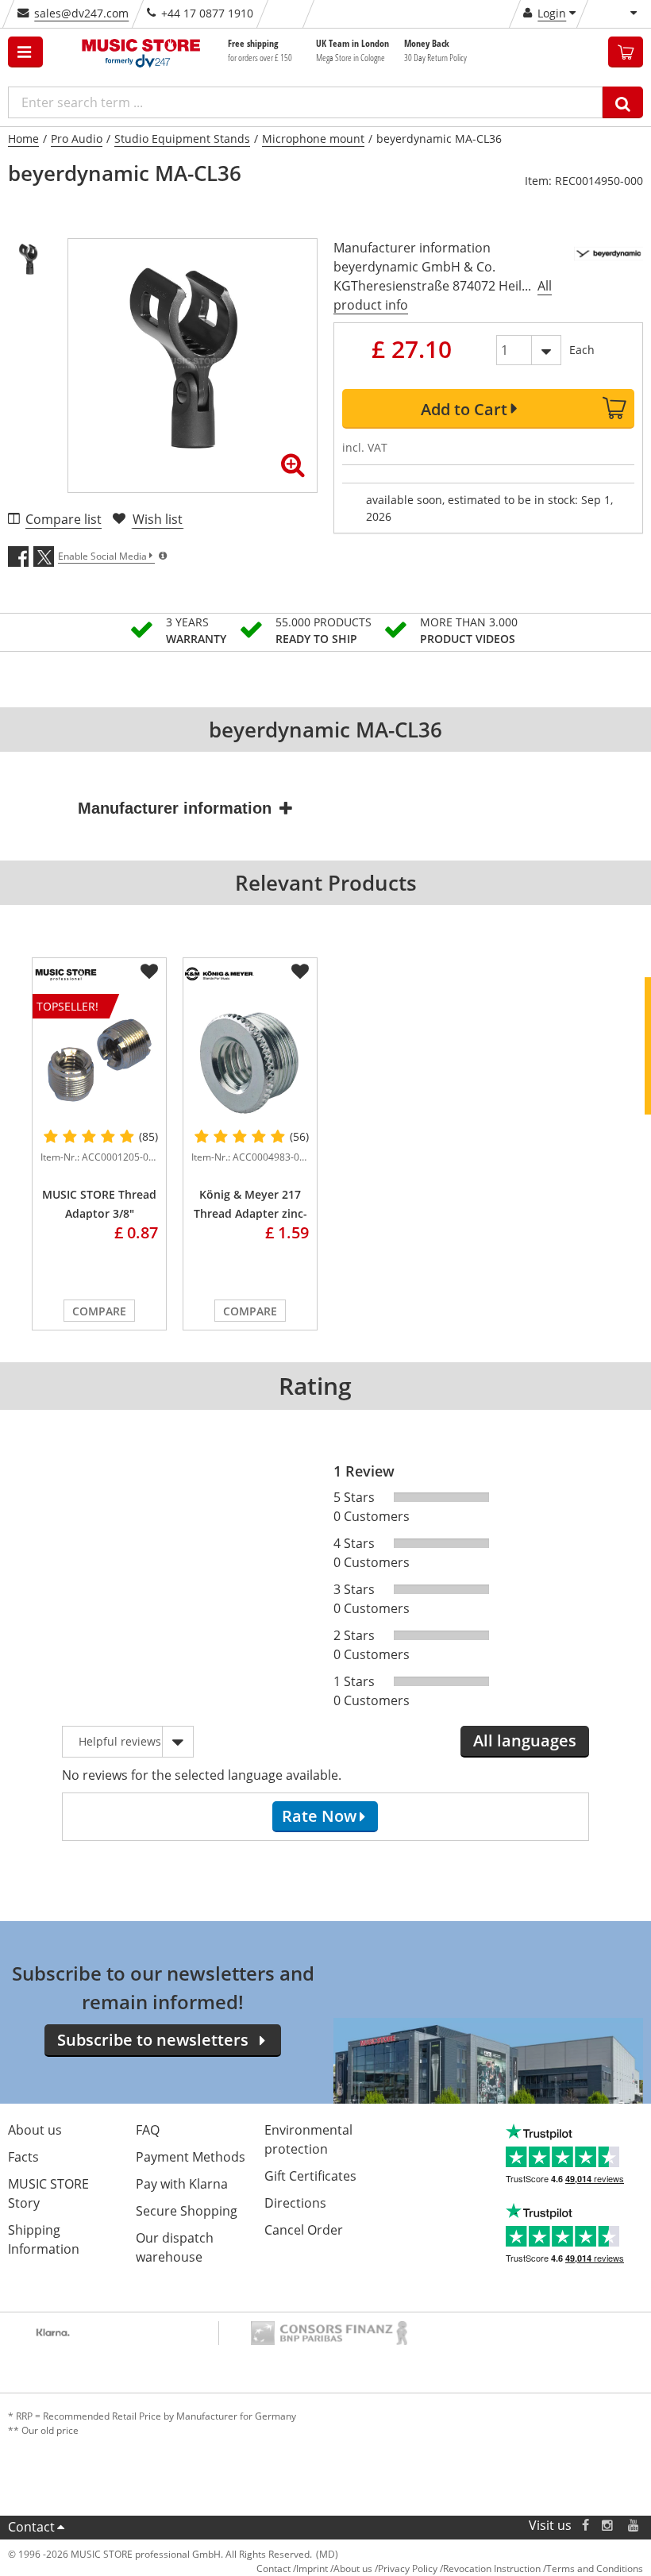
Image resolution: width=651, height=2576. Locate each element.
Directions (295, 2203)
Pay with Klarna (182, 2184)
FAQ (148, 2130)
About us (35, 2130)
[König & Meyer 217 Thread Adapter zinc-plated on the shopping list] (300, 972)
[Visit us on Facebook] (586, 2526)
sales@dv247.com (81, 13)
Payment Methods (191, 2157)
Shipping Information (44, 2239)
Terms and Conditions (595, 2568)
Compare (99, 1311)
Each (582, 350)
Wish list (158, 519)
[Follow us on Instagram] (608, 2526)
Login (552, 13)
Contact (31, 2527)
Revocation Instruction (492, 2568)
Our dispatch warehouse (175, 2247)
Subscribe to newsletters (153, 2040)
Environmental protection (308, 2139)
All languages (525, 1740)
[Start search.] (623, 102)
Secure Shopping (187, 2211)
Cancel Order (304, 2230)
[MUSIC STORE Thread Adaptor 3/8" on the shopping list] (149, 972)
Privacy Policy (408, 2568)
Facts (23, 2157)
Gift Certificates (310, 2176)
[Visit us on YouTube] (634, 2526)
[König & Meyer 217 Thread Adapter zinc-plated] (250, 1060)
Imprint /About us (334, 2568)
